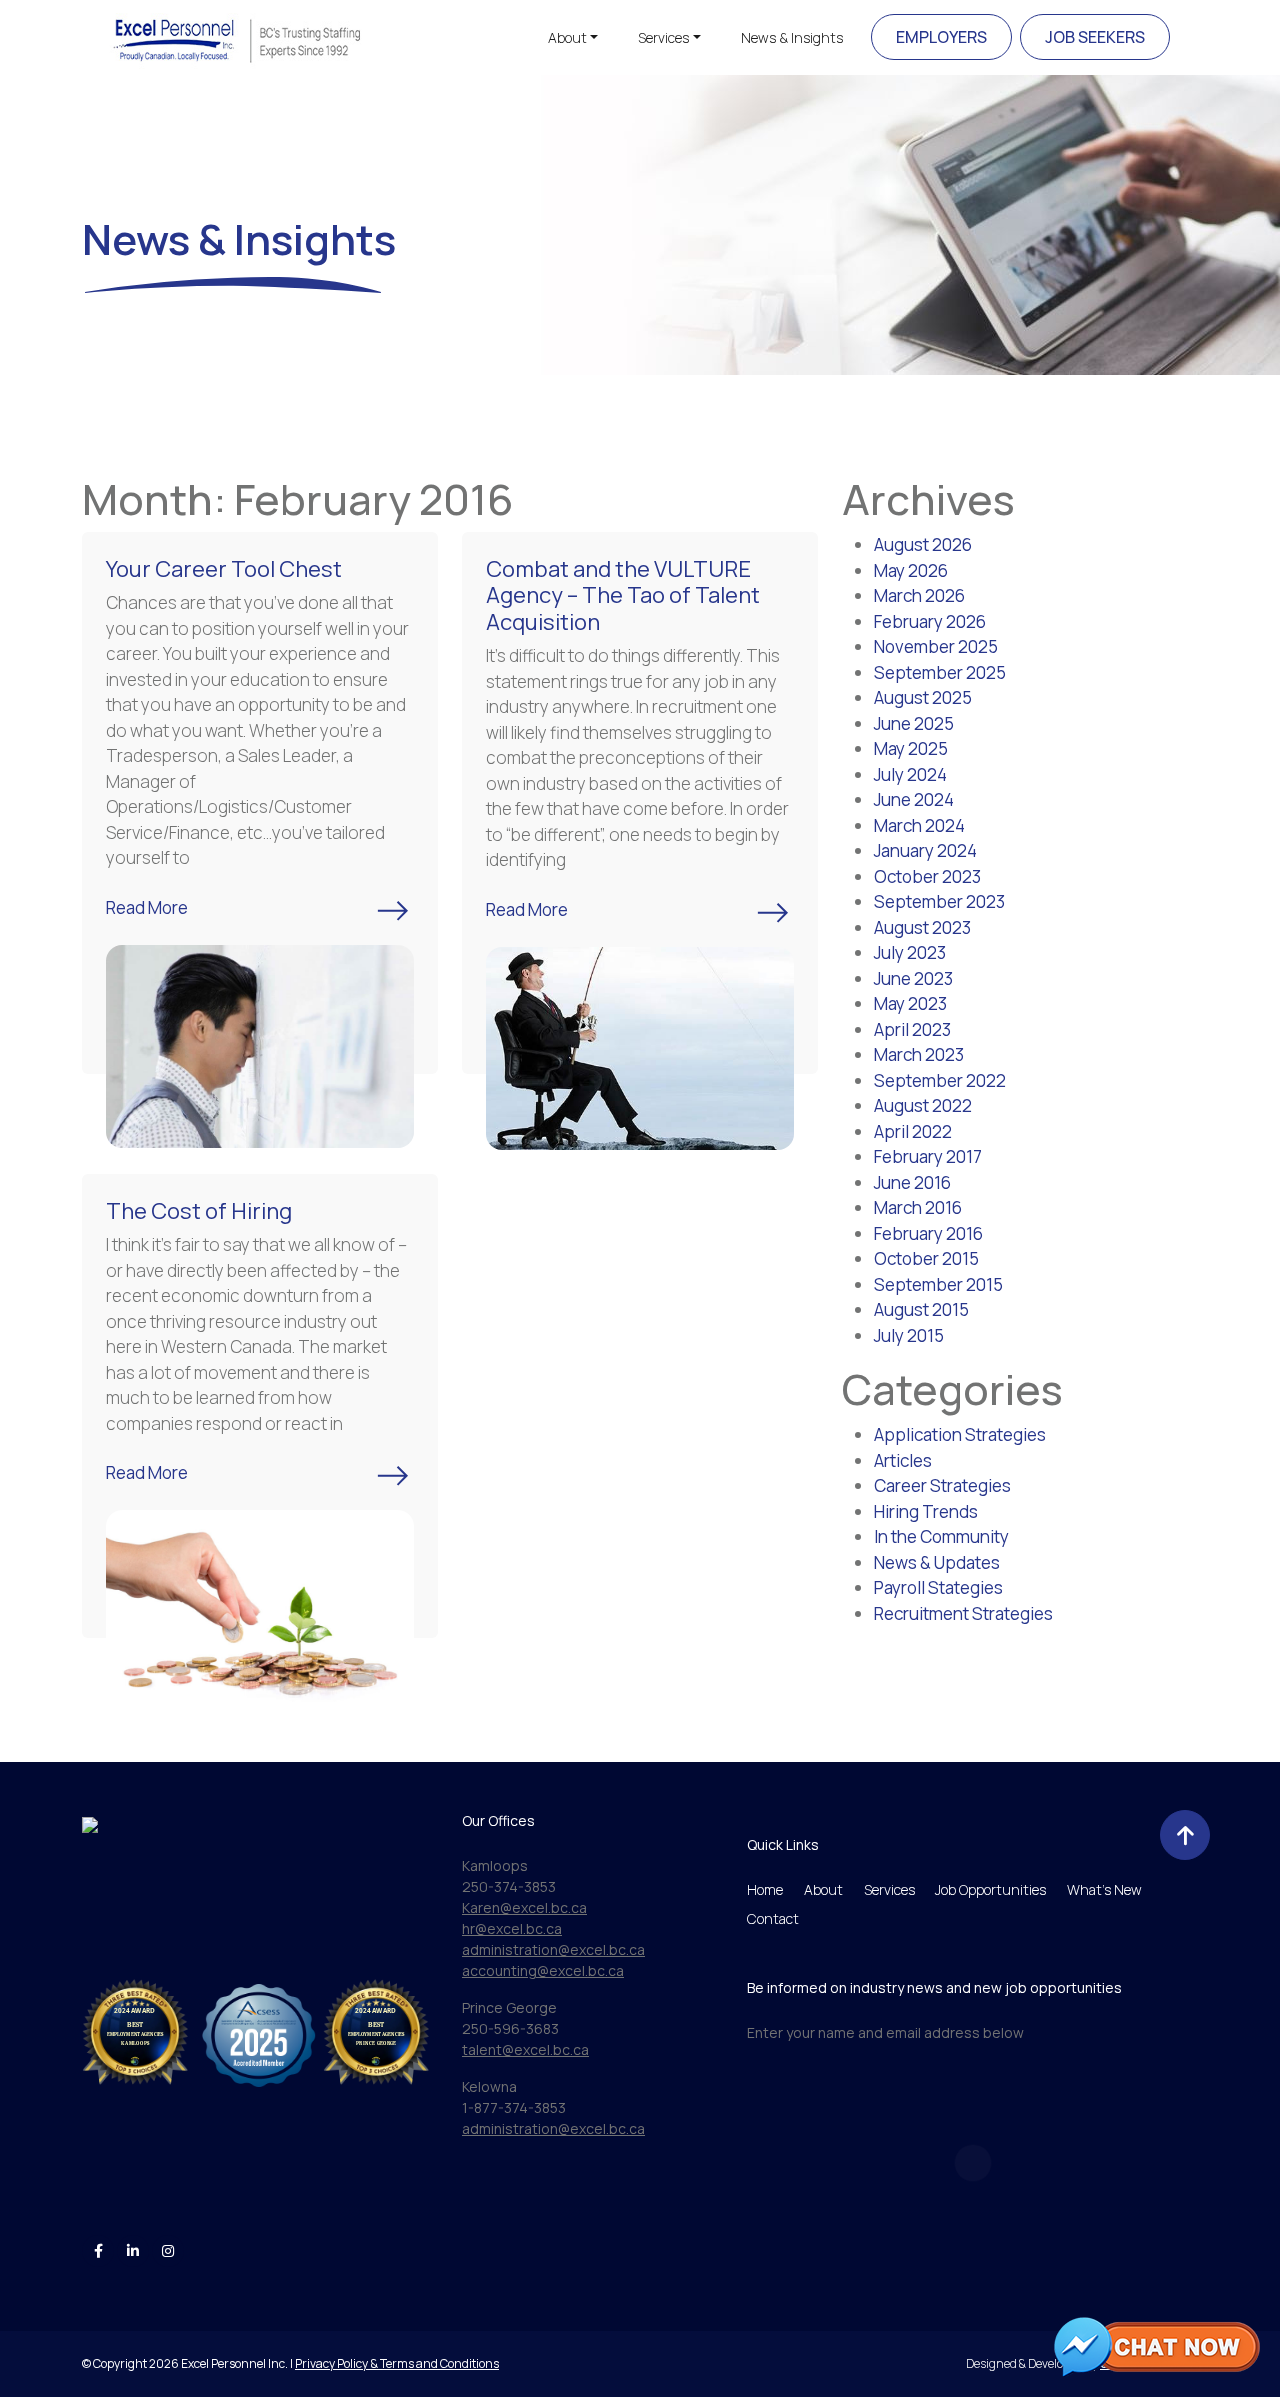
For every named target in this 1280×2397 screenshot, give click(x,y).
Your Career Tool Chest (224, 569)
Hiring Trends (926, 1511)
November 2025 (936, 646)
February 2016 (928, 1233)
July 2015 (909, 1335)
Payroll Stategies (938, 1587)
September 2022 (940, 1080)
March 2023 (919, 1054)
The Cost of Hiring (199, 1211)
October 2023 (927, 876)
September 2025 (940, 672)
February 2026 (930, 621)
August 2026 (923, 544)
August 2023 (922, 927)
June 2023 (913, 978)
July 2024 (910, 774)
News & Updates (937, 1562)
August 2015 (921, 1309)
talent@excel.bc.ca (525, 2049)
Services (663, 37)
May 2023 (910, 1003)
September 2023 (939, 901)
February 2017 (928, 1156)
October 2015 (926, 1258)
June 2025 (914, 723)
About (567, 37)
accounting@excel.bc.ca (543, 1970)
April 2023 (912, 1029)
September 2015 (938, 1284)
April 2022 (913, 1131)
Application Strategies (960, 1434)
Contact (773, 1918)
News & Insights (792, 37)
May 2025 (911, 748)
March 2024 (919, 825)
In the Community (941, 1536)
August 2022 (923, 1105)
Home (765, 1889)
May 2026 (911, 570)
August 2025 (923, 697)
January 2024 (925, 850)
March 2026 (919, 595)
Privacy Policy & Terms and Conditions (397, 2363)
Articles (903, 1460)
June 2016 (912, 1182)
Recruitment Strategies (963, 1613)
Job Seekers (1095, 37)
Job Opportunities (990, 1889)
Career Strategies (942, 1485)
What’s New (1104, 1889)
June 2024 (914, 799)
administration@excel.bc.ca (553, 1949)
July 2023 (910, 952)
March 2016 (918, 1207)
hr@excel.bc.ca (512, 1928)
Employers (941, 37)
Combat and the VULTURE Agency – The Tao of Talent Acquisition (623, 595)
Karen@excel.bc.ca (524, 1907)
